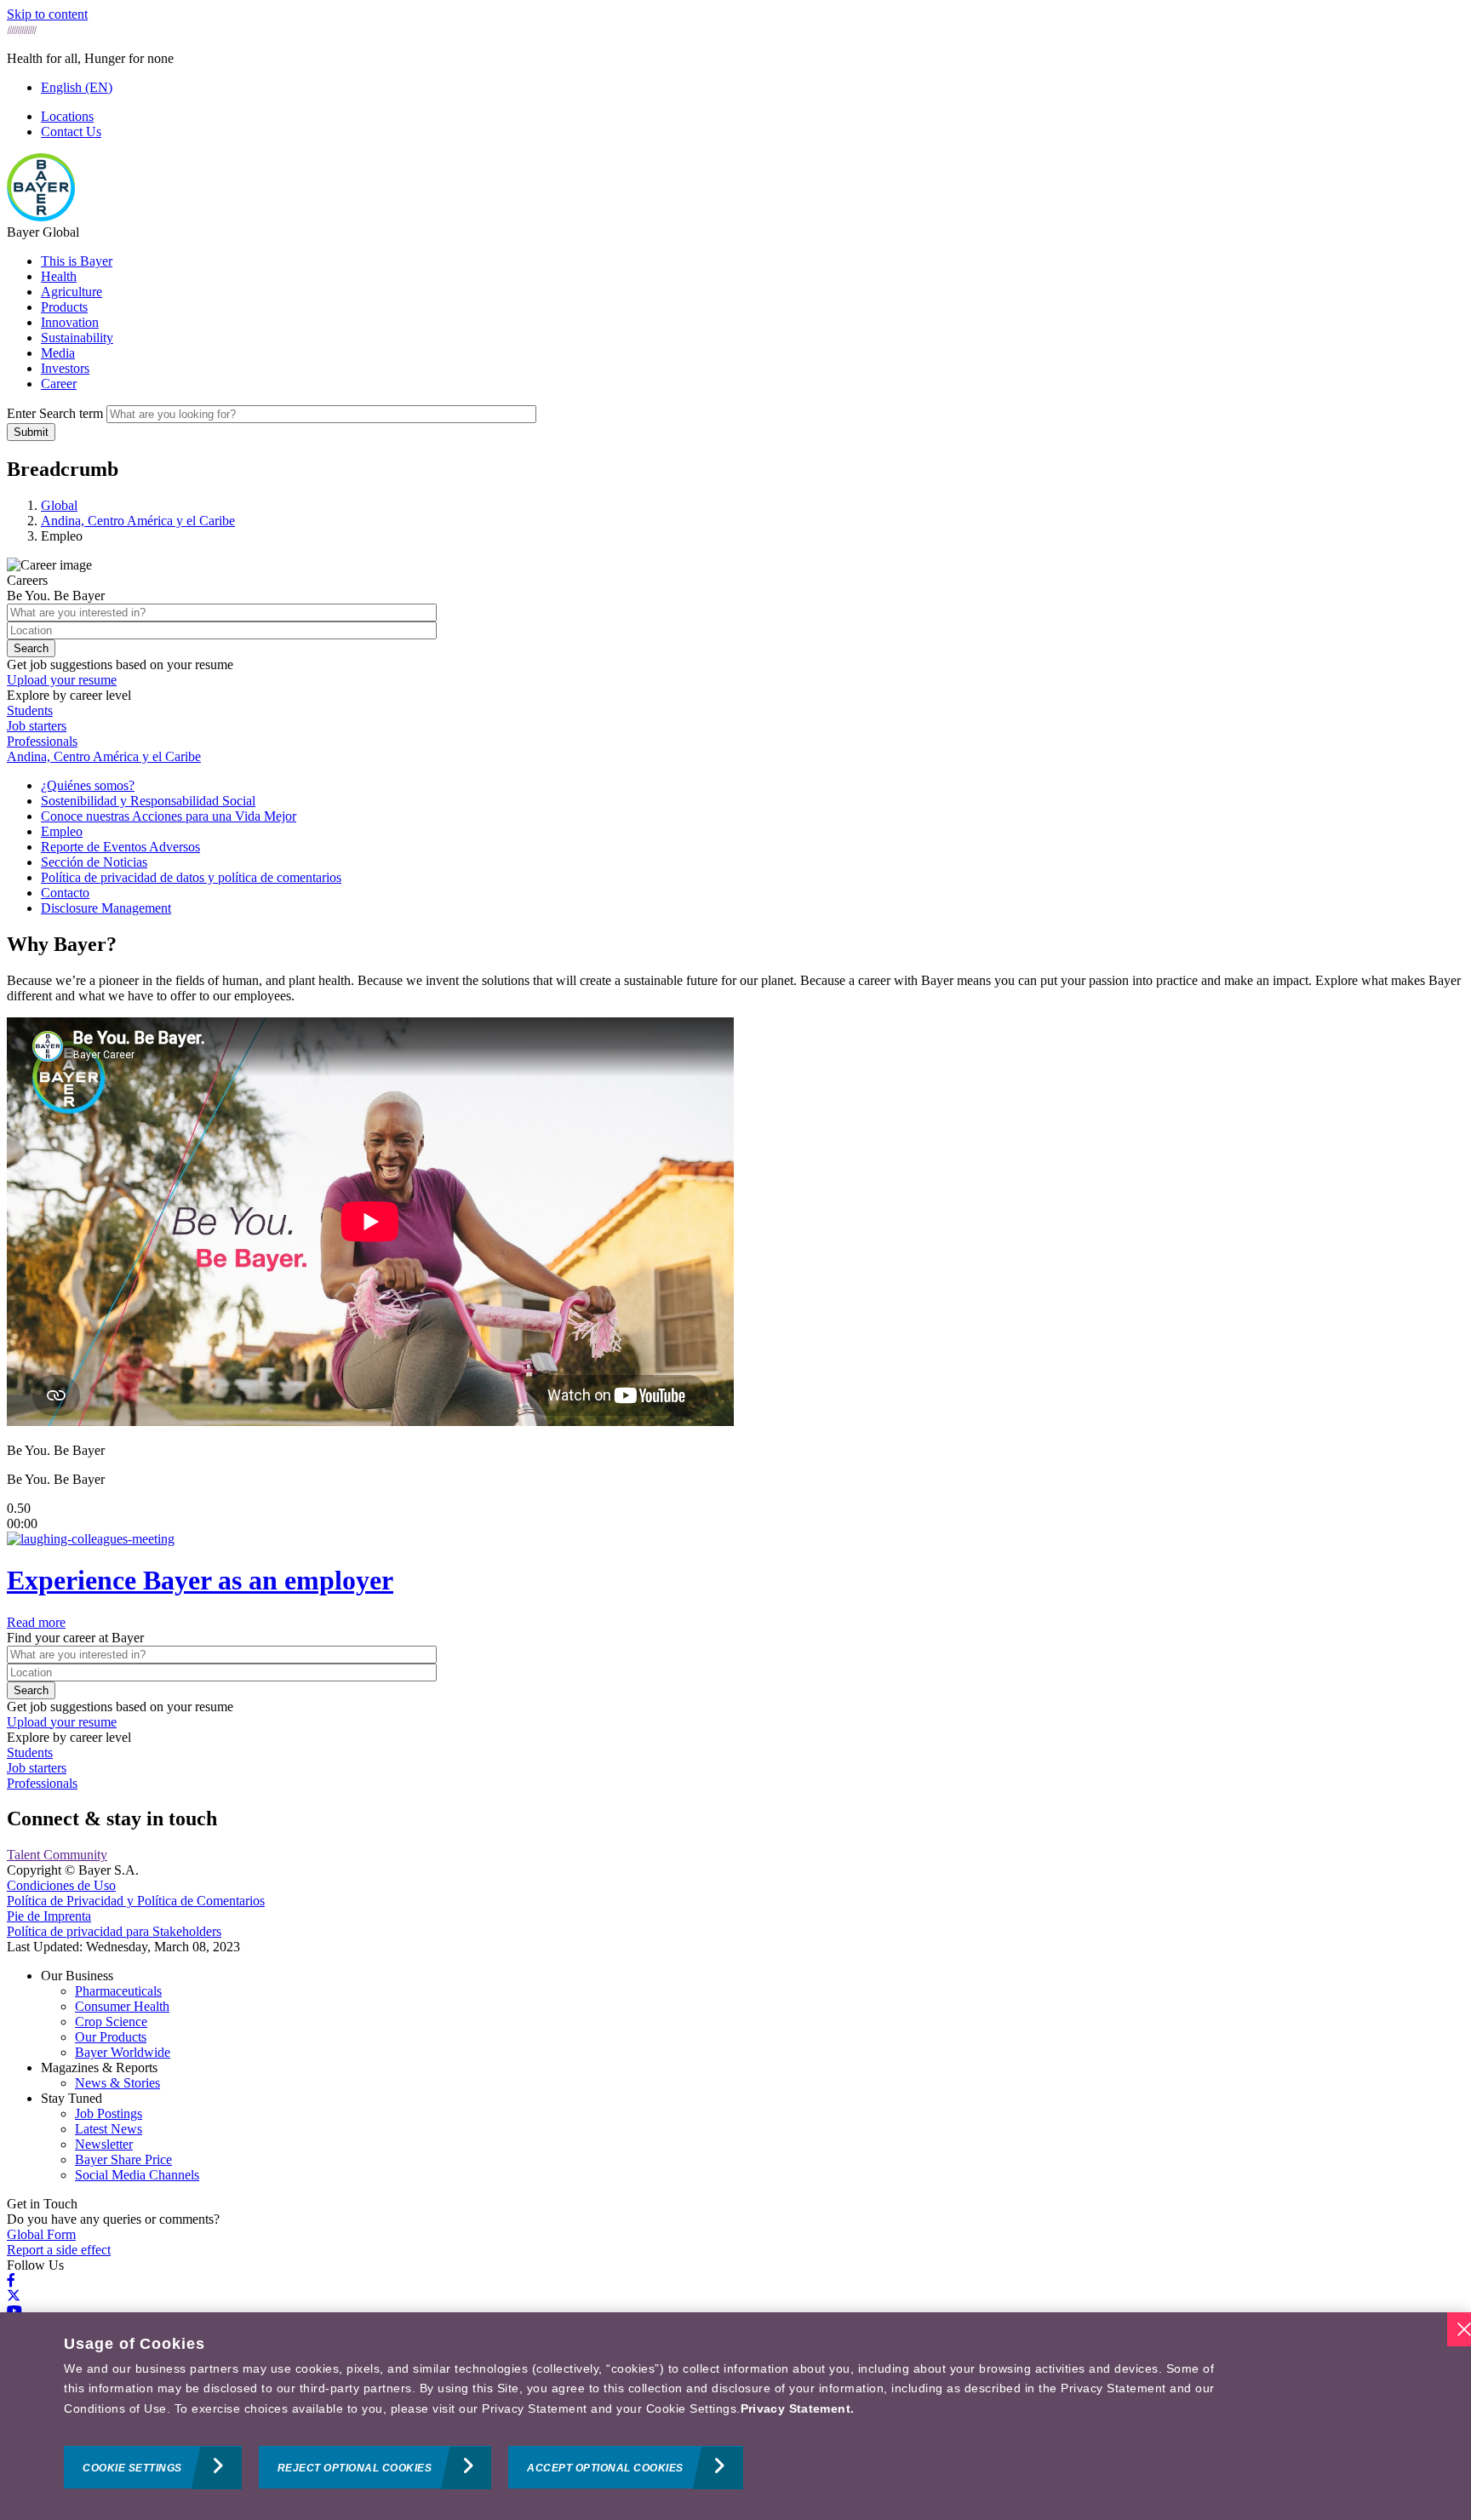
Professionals (42, 741)
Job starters (37, 726)
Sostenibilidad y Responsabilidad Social (148, 801)
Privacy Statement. (798, 2408)
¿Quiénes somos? (88, 785)
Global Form (41, 2234)
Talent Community (57, 1855)
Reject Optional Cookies (355, 2468)
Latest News (109, 2129)
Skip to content (47, 14)
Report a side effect (59, 2250)
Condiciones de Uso (61, 1885)
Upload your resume (62, 680)
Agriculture (72, 292)
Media (58, 353)
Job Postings (109, 2113)
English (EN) (77, 87)
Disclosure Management (106, 908)
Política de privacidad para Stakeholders (114, 1931)
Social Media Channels (137, 2175)
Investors (65, 368)
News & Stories (117, 2083)
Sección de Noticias (94, 862)
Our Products (111, 2037)
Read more (36, 1622)
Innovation (70, 322)
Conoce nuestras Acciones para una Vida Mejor (169, 816)
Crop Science (111, 2022)
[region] (735, 2416)
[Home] (41, 217)
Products (64, 307)
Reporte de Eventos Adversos (120, 847)
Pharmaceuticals (118, 1991)
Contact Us (71, 132)
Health (59, 276)
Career (59, 384)
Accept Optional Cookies (605, 2468)
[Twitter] (14, 2296)
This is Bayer (77, 261)
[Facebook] (11, 2280)
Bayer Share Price (123, 2159)
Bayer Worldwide (123, 2052)
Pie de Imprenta (49, 1916)
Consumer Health (122, 2006)
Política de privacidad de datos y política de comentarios (191, 877)
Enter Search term (55, 413)
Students (30, 710)
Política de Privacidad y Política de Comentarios (136, 1901)
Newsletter (104, 2144)
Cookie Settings (132, 2468)
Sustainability (77, 338)
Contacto (65, 893)
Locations (67, 116)
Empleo (62, 831)
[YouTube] (14, 2311)
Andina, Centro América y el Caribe (104, 756)
